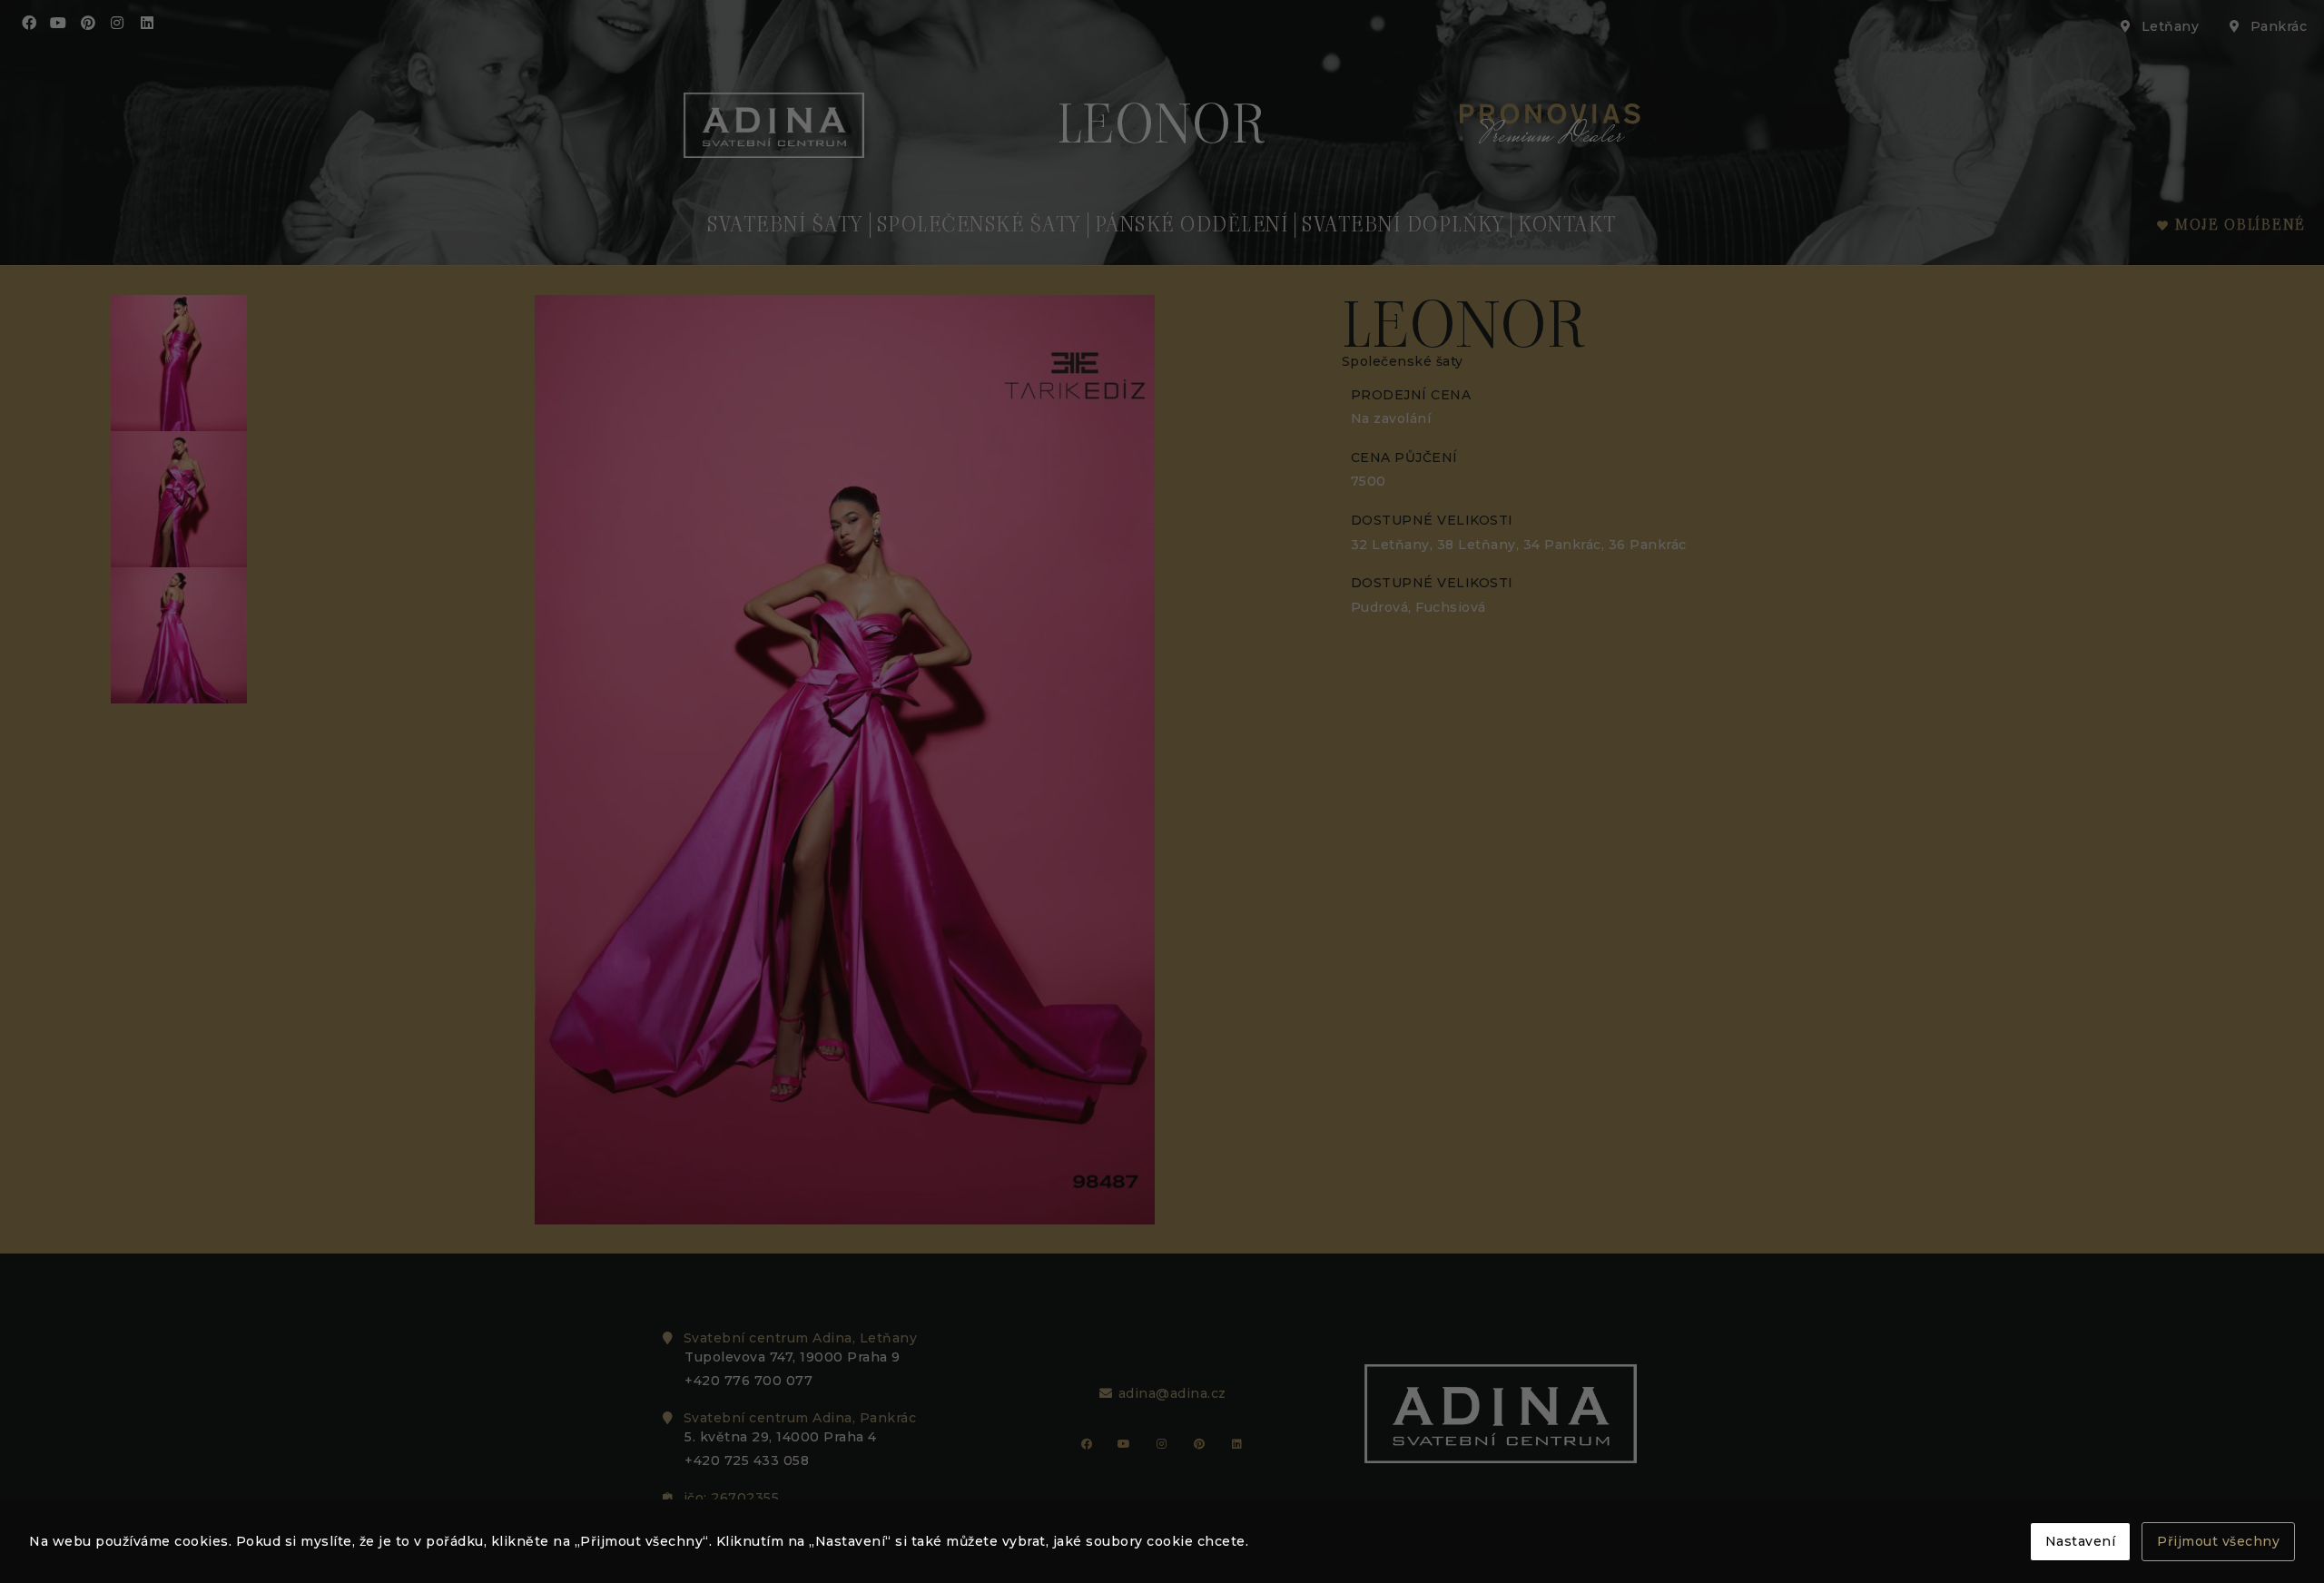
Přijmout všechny (2218, 1541)
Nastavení (2081, 1541)
